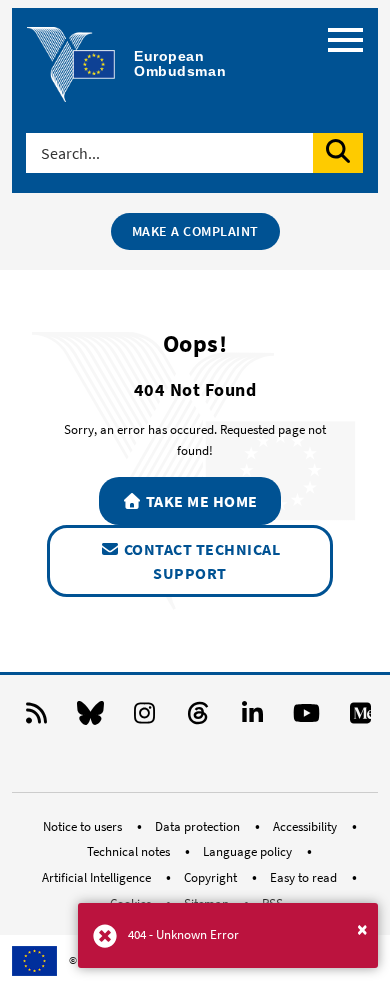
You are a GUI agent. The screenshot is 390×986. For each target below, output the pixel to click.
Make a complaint (195, 231)
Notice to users (84, 826)
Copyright (212, 877)
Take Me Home (200, 501)
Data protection (199, 826)
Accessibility (306, 826)
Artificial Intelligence (98, 877)
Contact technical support (200, 561)
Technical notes (130, 851)
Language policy (249, 851)
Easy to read (305, 877)
